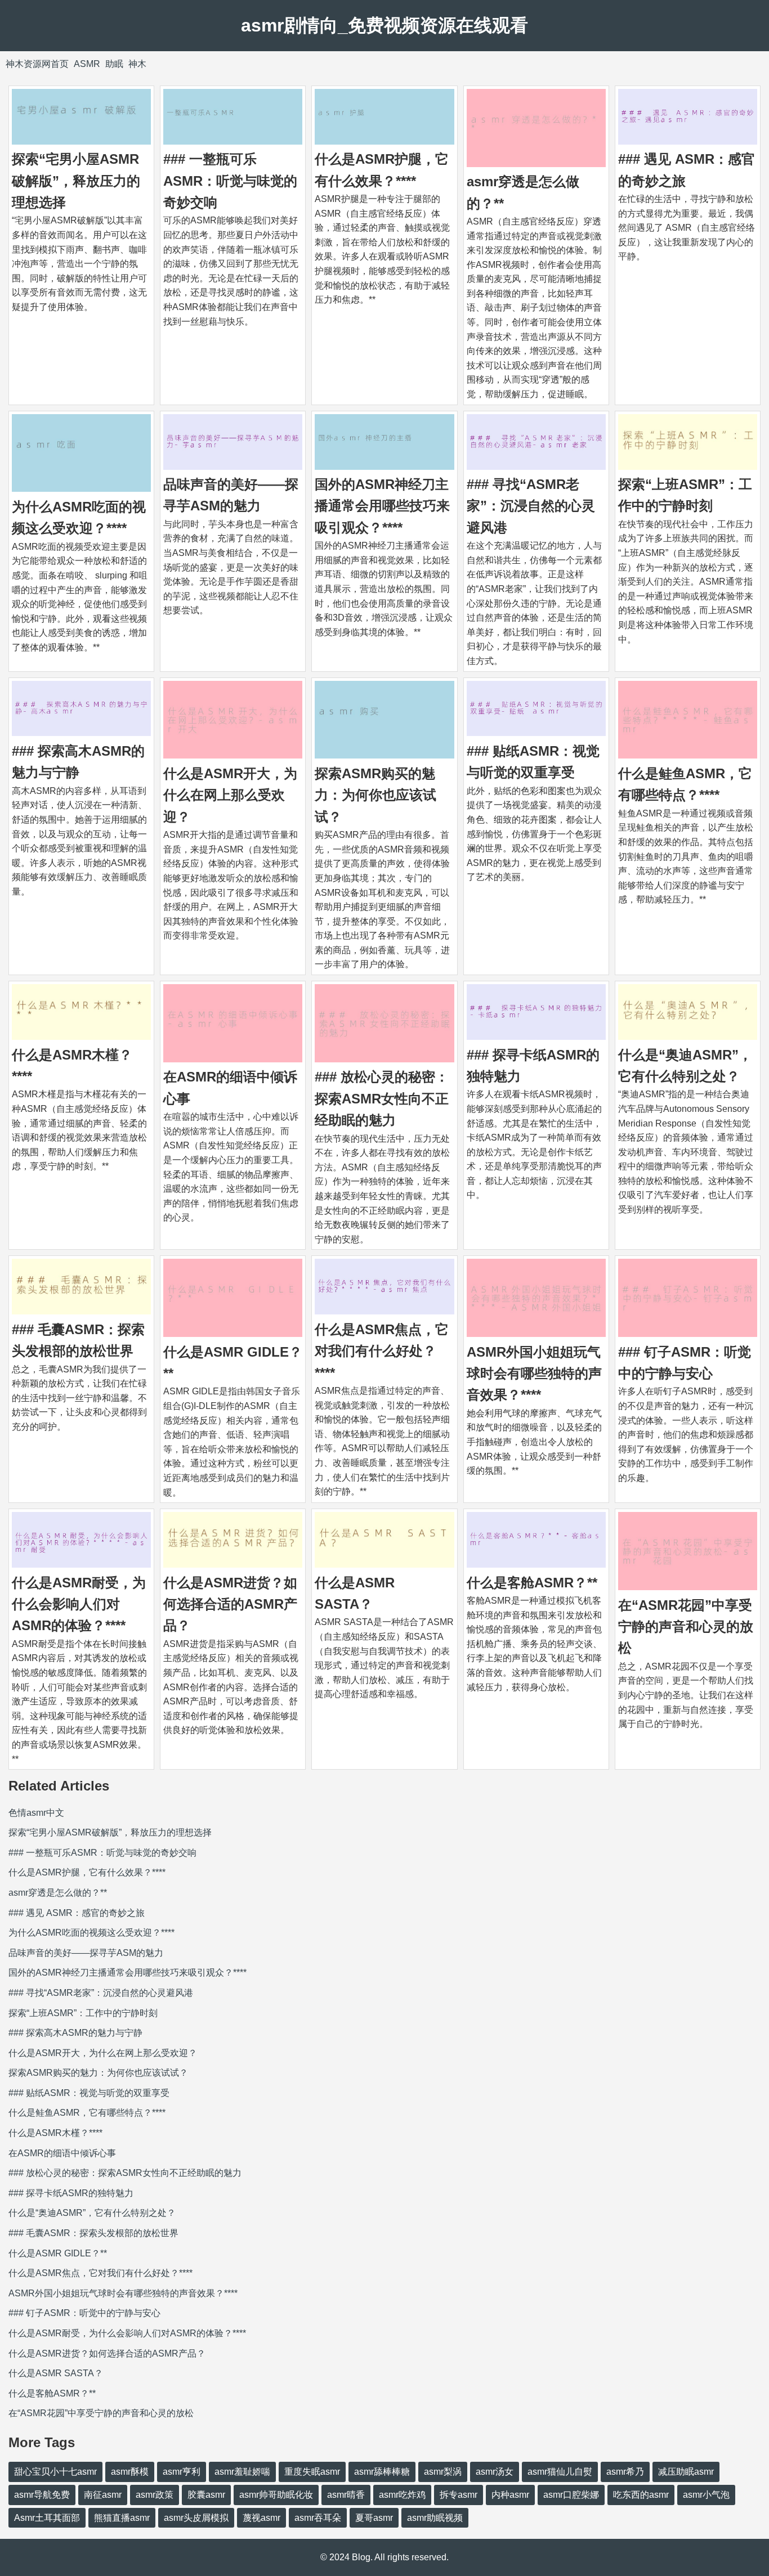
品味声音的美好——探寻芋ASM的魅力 (86, 1953)
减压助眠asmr (686, 2472)
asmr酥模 (130, 2472)
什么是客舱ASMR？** (532, 1583)
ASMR (87, 64)
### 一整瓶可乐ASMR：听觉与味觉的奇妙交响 (230, 181)
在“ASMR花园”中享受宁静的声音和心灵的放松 (686, 1627)
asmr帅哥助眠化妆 (276, 2495)
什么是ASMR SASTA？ (56, 2373)
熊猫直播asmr (122, 2518)
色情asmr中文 (36, 1813)
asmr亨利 (182, 2472)
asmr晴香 (346, 2495)
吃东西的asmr (641, 2495)
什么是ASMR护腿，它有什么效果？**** (87, 1872)
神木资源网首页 (37, 64)
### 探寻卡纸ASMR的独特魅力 (71, 2193)
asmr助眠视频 (435, 2518)
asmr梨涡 (443, 2472)
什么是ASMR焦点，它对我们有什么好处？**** (382, 1351)
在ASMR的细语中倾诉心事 (62, 2153)
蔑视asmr (261, 2518)
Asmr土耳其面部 (47, 2518)
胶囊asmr (206, 2495)
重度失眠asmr (312, 2472)
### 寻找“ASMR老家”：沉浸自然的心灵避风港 (531, 506)
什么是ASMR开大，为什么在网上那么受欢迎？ (230, 795)
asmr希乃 (625, 2472)
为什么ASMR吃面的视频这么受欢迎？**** (91, 1933)
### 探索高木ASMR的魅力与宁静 (75, 2033)
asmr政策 (155, 2495)
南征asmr (103, 2495)
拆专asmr (459, 2495)
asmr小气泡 (706, 2495)
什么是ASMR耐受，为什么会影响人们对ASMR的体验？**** (79, 1604)
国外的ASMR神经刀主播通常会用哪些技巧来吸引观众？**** (382, 506)
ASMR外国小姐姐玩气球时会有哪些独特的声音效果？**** (534, 1374)
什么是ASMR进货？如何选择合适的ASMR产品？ (230, 1604)
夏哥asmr (374, 2518)
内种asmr (510, 2495)
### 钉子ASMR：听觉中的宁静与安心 (84, 2313)
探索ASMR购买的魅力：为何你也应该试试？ (375, 795)
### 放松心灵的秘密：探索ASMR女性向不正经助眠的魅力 (382, 1098)
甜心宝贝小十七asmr (55, 2472)
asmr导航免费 (42, 2495)
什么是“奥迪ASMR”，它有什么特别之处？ (92, 2213)
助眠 (114, 64)
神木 (137, 64)
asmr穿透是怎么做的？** (58, 1893)
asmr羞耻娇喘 (242, 2472)
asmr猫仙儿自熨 (560, 2472)
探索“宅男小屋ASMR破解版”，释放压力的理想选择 (76, 181)
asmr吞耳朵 (318, 2518)
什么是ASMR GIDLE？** (58, 2253)
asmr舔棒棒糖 (382, 2472)
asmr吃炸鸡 (402, 2495)
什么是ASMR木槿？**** (55, 2133)
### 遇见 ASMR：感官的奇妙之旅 (77, 1913)
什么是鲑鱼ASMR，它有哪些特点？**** (87, 2113)
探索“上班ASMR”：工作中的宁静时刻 (83, 2013)
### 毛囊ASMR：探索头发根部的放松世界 (93, 2233)
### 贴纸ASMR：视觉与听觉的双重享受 (89, 2093)
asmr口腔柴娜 (571, 2495)
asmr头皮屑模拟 (196, 2518)
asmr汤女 (495, 2472)
